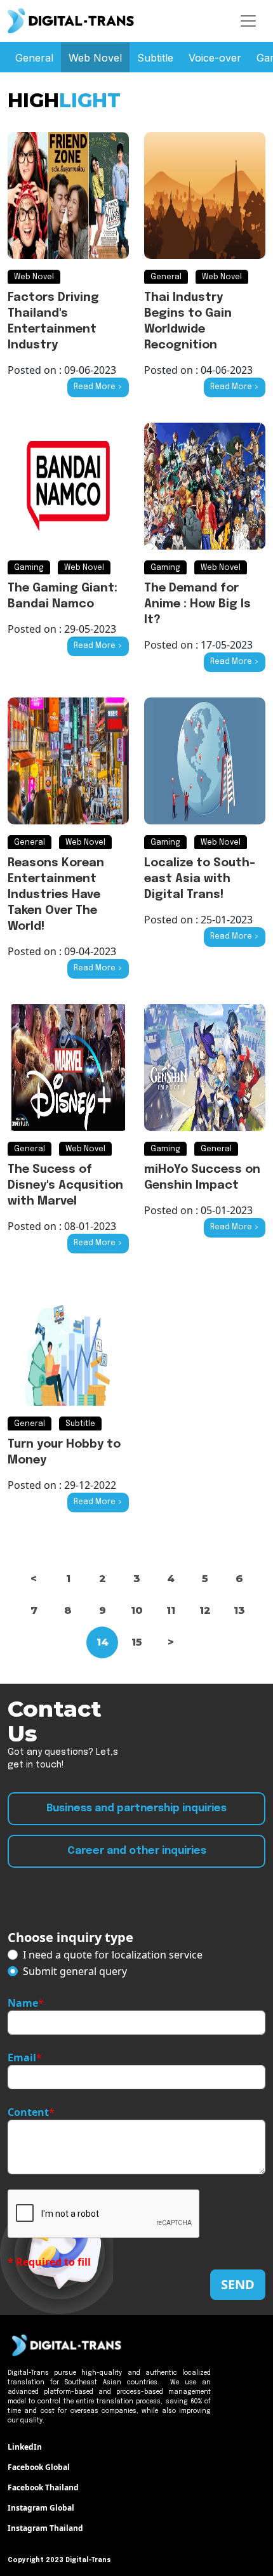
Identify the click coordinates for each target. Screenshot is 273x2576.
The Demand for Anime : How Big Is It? (197, 604)
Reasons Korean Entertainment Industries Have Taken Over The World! (56, 895)
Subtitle (155, 58)
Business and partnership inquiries (136, 1808)
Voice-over (215, 58)
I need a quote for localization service (113, 1955)
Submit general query (75, 1971)
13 (239, 1610)
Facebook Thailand (43, 2487)
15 (137, 1642)
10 (137, 1610)
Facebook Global (39, 2467)
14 (103, 1642)
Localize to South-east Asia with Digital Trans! (200, 879)
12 (205, 1610)
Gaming (29, 568)
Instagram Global (41, 2508)
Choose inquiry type (70, 1937)
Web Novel (95, 58)
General (34, 58)
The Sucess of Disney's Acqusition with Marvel (65, 1186)
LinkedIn (25, 2447)
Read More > (98, 387)
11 (171, 1610)
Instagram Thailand (45, 2528)
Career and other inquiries (137, 1851)
